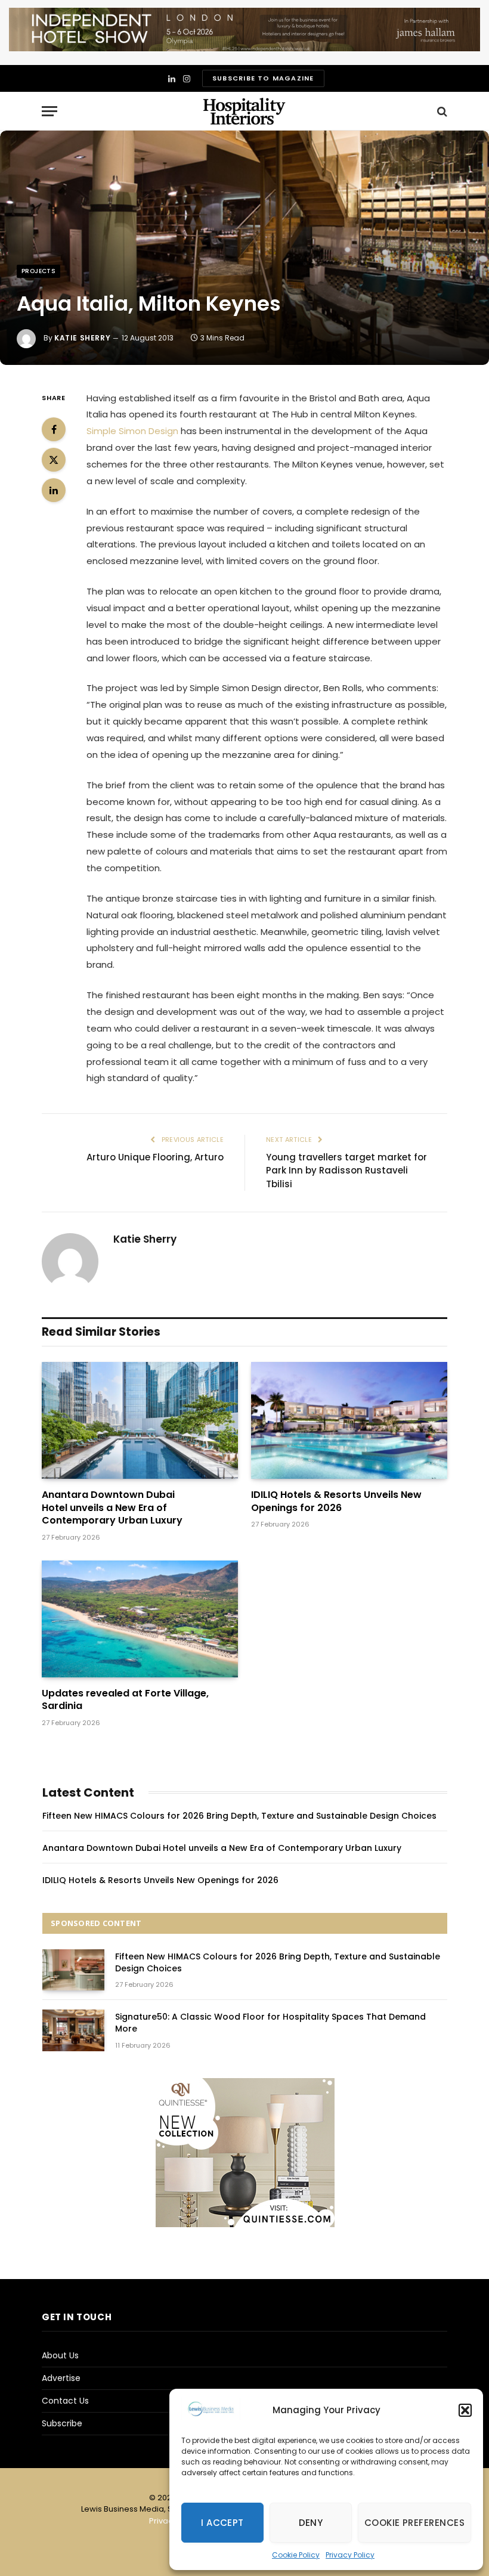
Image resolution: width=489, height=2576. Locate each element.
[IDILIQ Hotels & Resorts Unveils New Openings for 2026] (349, 1420)
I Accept (222, 2523)
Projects (38, 271)
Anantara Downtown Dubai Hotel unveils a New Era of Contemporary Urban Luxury (112, 1508)
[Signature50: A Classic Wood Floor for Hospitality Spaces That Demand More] (73, 2030)
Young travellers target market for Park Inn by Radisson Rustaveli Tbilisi (346, 1171)
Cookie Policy (296, 2555)
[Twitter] (54, 460)
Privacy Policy (350, 2555)
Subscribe (62, 2423)
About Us (60, 2355)
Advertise (61, 2378)
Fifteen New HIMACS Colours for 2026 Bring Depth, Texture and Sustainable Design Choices (239, 1816)
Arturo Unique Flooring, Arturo (155, 1157)
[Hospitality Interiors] (244, 111)
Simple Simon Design (132, 431)
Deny (311, 2523)
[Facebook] (54, 429)
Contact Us (65, 2401)
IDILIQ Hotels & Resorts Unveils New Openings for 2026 (336, 1501)
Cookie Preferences (414, 2523)
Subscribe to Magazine (263, 78)
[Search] (441, 111)
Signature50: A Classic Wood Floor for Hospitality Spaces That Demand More (270, 2023)
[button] (465, 2410)
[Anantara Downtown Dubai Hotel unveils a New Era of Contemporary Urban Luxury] (140, 1420)
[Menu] (49, 111)
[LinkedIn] (54, 490)
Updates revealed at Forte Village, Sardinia (125, 1700)
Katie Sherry (82, 338)
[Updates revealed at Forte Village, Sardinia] (140, 1619)
